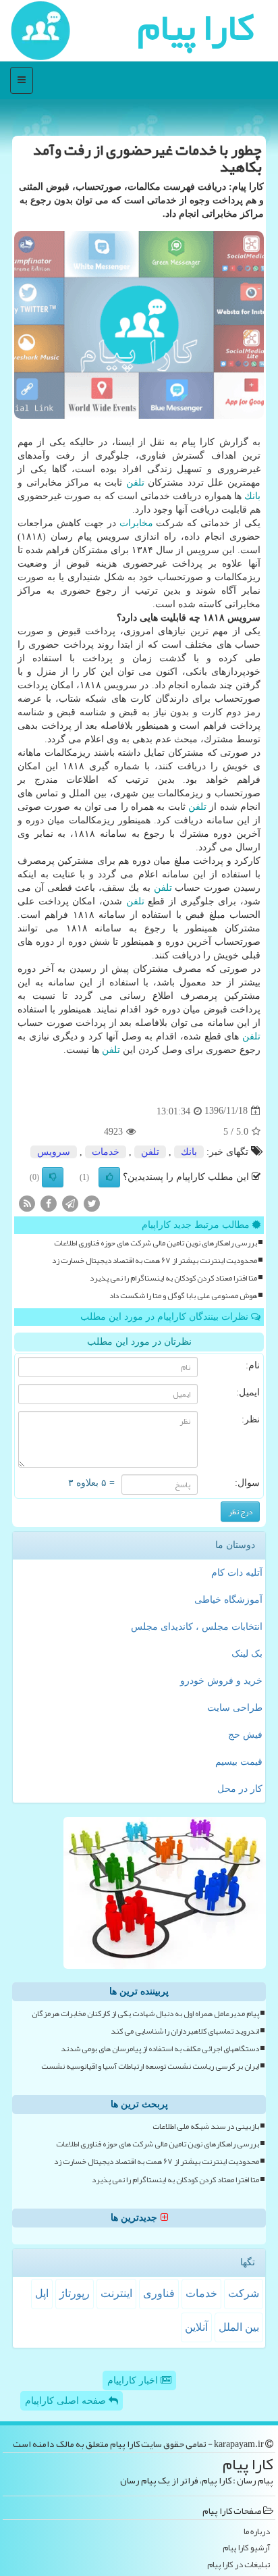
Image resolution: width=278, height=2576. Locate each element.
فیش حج (245, 1735)
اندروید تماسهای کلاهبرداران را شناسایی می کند (185, 2031)
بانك (252, 496)
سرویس (54, 1152)
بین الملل (239, 2327)
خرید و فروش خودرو (221, 1681)
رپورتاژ (75, 2293)
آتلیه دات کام (237, 1573)
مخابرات (136, 523)
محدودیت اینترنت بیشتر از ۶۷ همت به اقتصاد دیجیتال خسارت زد (155, 1261)
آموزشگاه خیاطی (228, 1600)
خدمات (106, 1152)
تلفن (135, 483)
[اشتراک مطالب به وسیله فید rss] (27, 1203)
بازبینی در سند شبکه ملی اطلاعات (206, 2127)
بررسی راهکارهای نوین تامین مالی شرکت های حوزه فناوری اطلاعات (156, 1243)
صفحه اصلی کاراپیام (67, 2401)
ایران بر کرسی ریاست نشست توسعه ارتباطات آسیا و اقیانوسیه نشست (150, 2066)
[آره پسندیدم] (109, 1177)
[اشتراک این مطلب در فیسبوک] (49, 1203)
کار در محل (240, 1789)
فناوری (159, 2293)
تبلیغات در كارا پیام (239, 2565)
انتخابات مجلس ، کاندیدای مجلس (197, 1627)
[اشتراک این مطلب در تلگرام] (70, 1203)
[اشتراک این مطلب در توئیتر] (92, 1203)
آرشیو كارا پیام (246, 2548)
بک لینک (247, 1654)
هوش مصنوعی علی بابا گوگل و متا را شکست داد (183, 1296)
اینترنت (116, 2293)
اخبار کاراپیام (134, 2380)
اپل (42, 2293)
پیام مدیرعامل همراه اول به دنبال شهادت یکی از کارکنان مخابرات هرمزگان (145, 2014)
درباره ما (257, 2532)
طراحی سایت (235, 1708)
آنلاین (196, 2327)
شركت (244, 2293)
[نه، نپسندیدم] (53, 1177)
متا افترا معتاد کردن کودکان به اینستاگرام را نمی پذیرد (173, 1278)
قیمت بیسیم (239, 1762)
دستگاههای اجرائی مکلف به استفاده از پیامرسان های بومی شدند (160, 2049)
